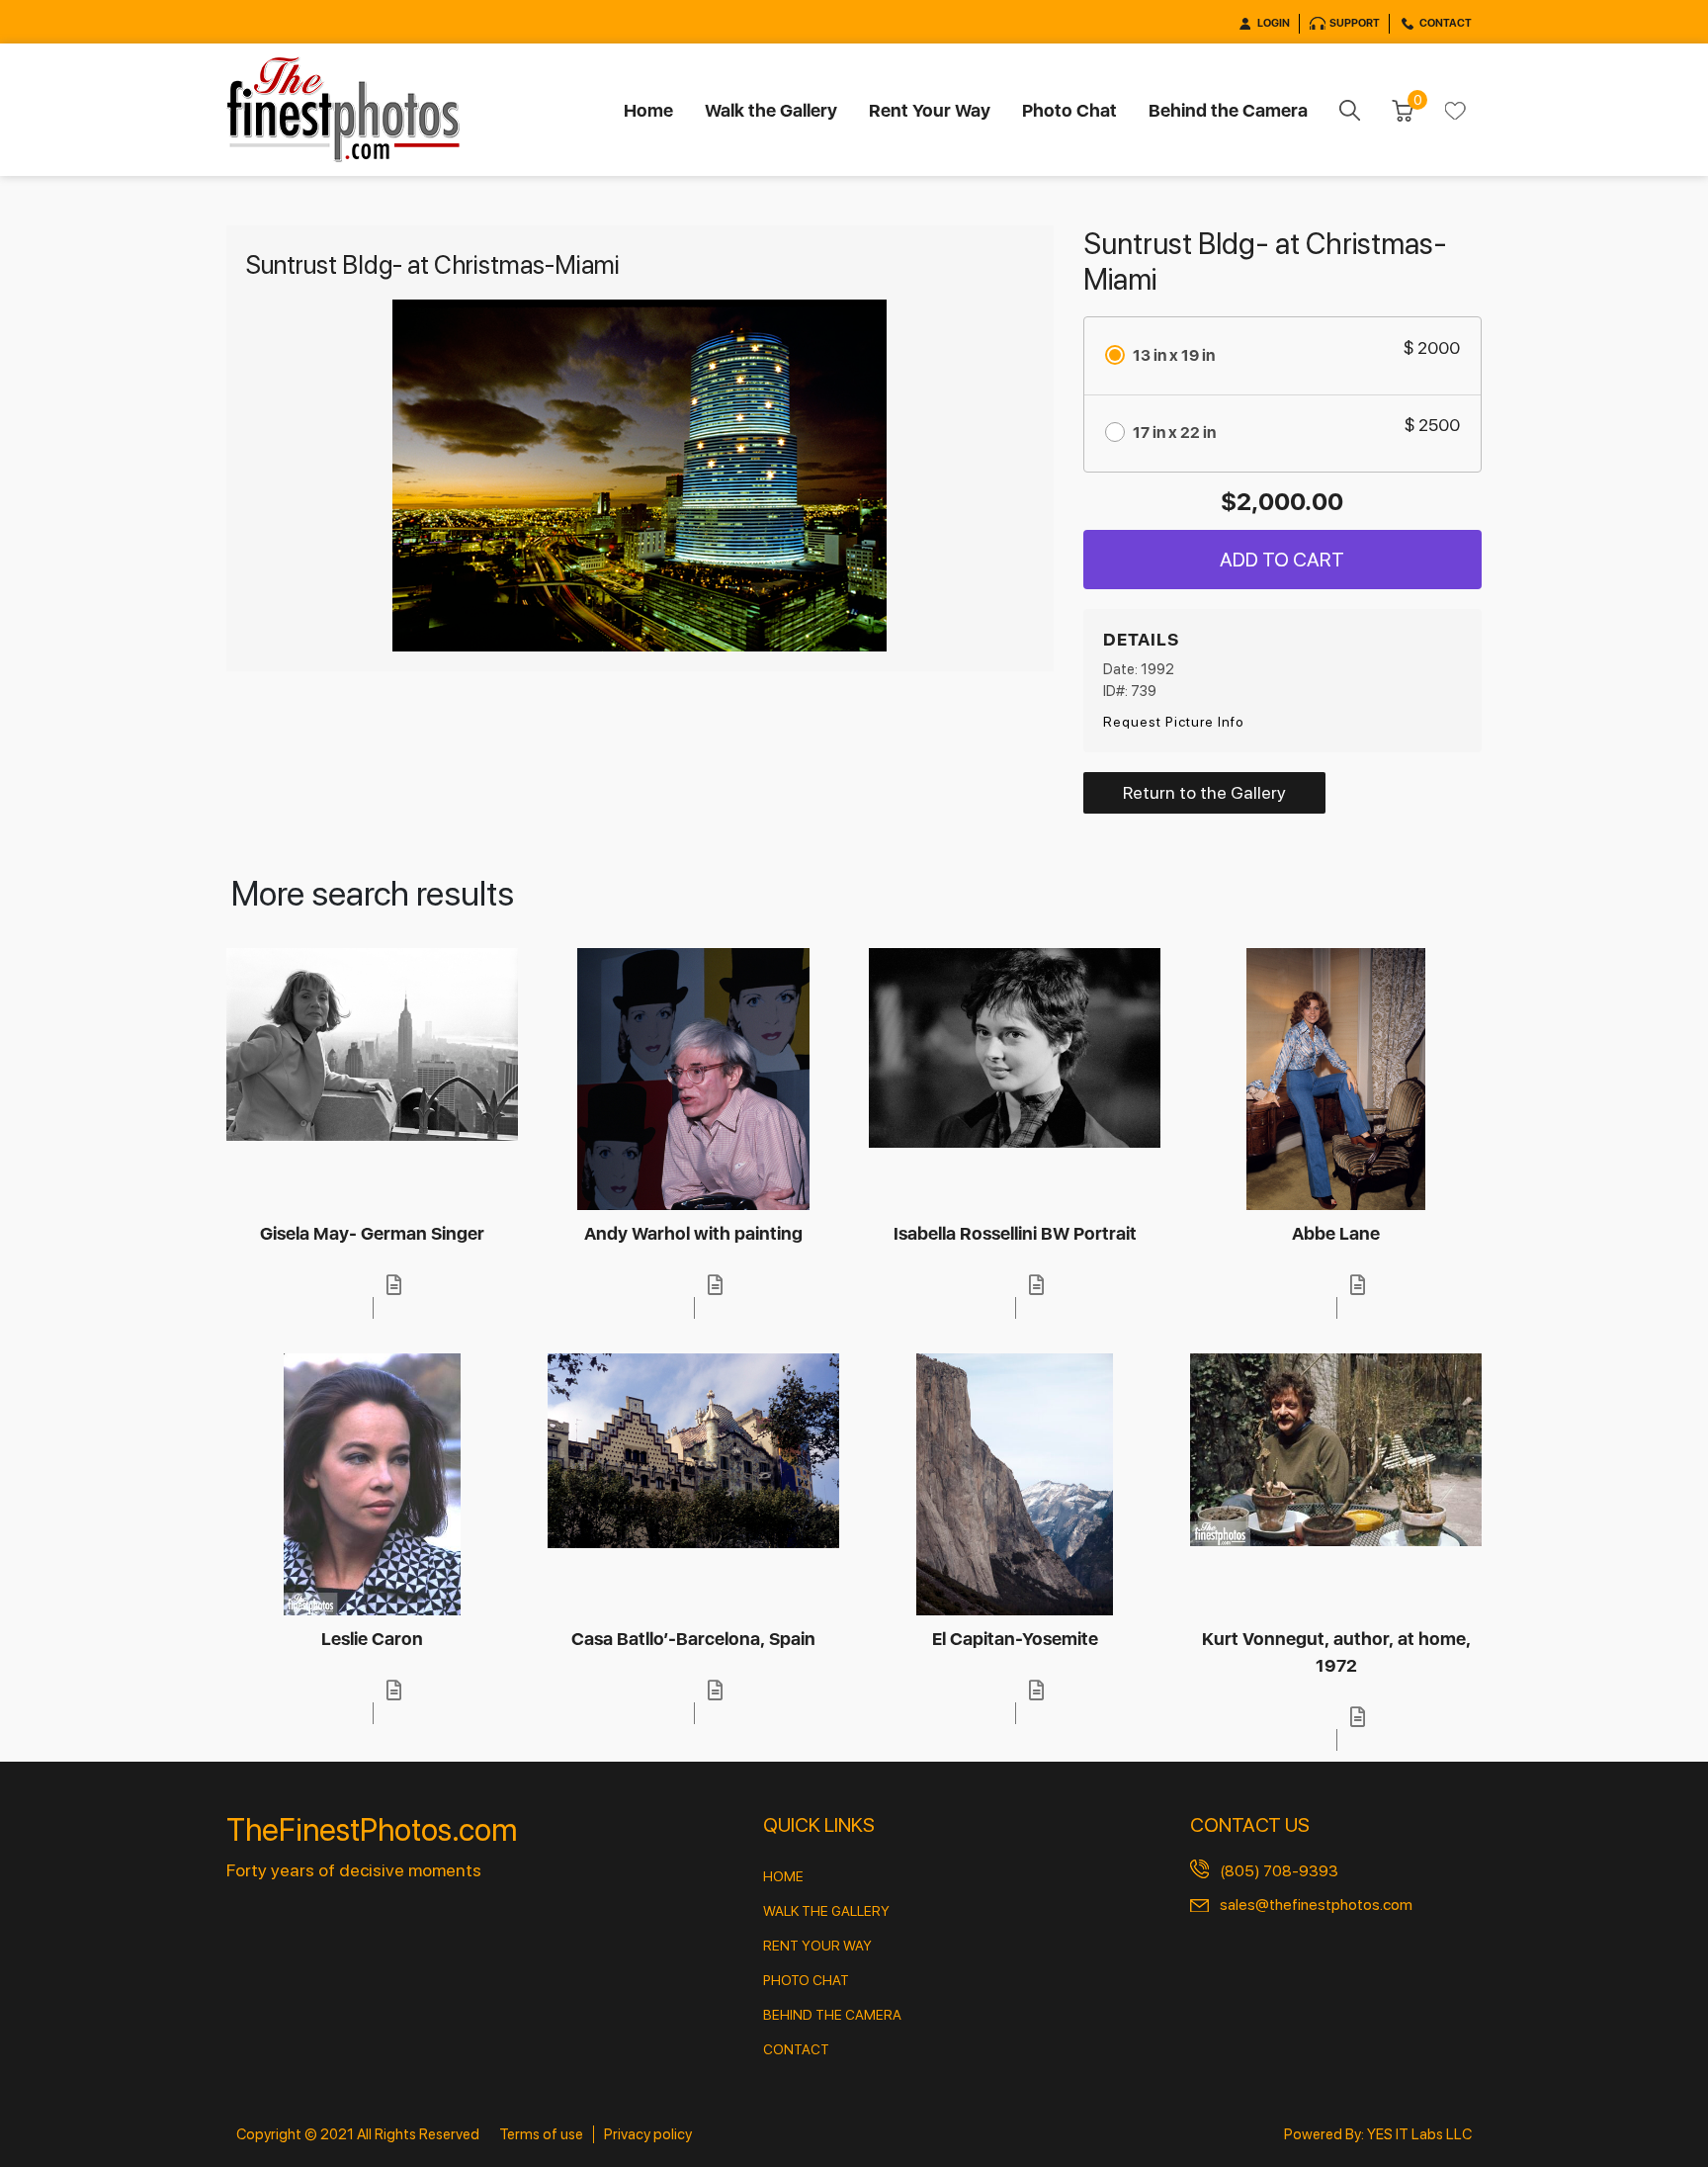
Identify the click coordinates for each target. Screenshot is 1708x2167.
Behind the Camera (1228, 110)
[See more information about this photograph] (393, 1285)
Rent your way (817, 1946)
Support (1355, 23)
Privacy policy (648, 2134)
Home (648, 110)
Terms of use (541, 2134)
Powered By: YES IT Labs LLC (1378, 2134)
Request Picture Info (1174, 722)
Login (1274, 23)
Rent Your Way (930, 110)
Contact (1446, 23)
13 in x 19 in (1174, 355)
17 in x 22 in (1174, 433)
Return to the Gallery (1204, 792)
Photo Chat (1069, 110)
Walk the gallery (826, 1911)
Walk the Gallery (771, 110)
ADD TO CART (1282, 560)
